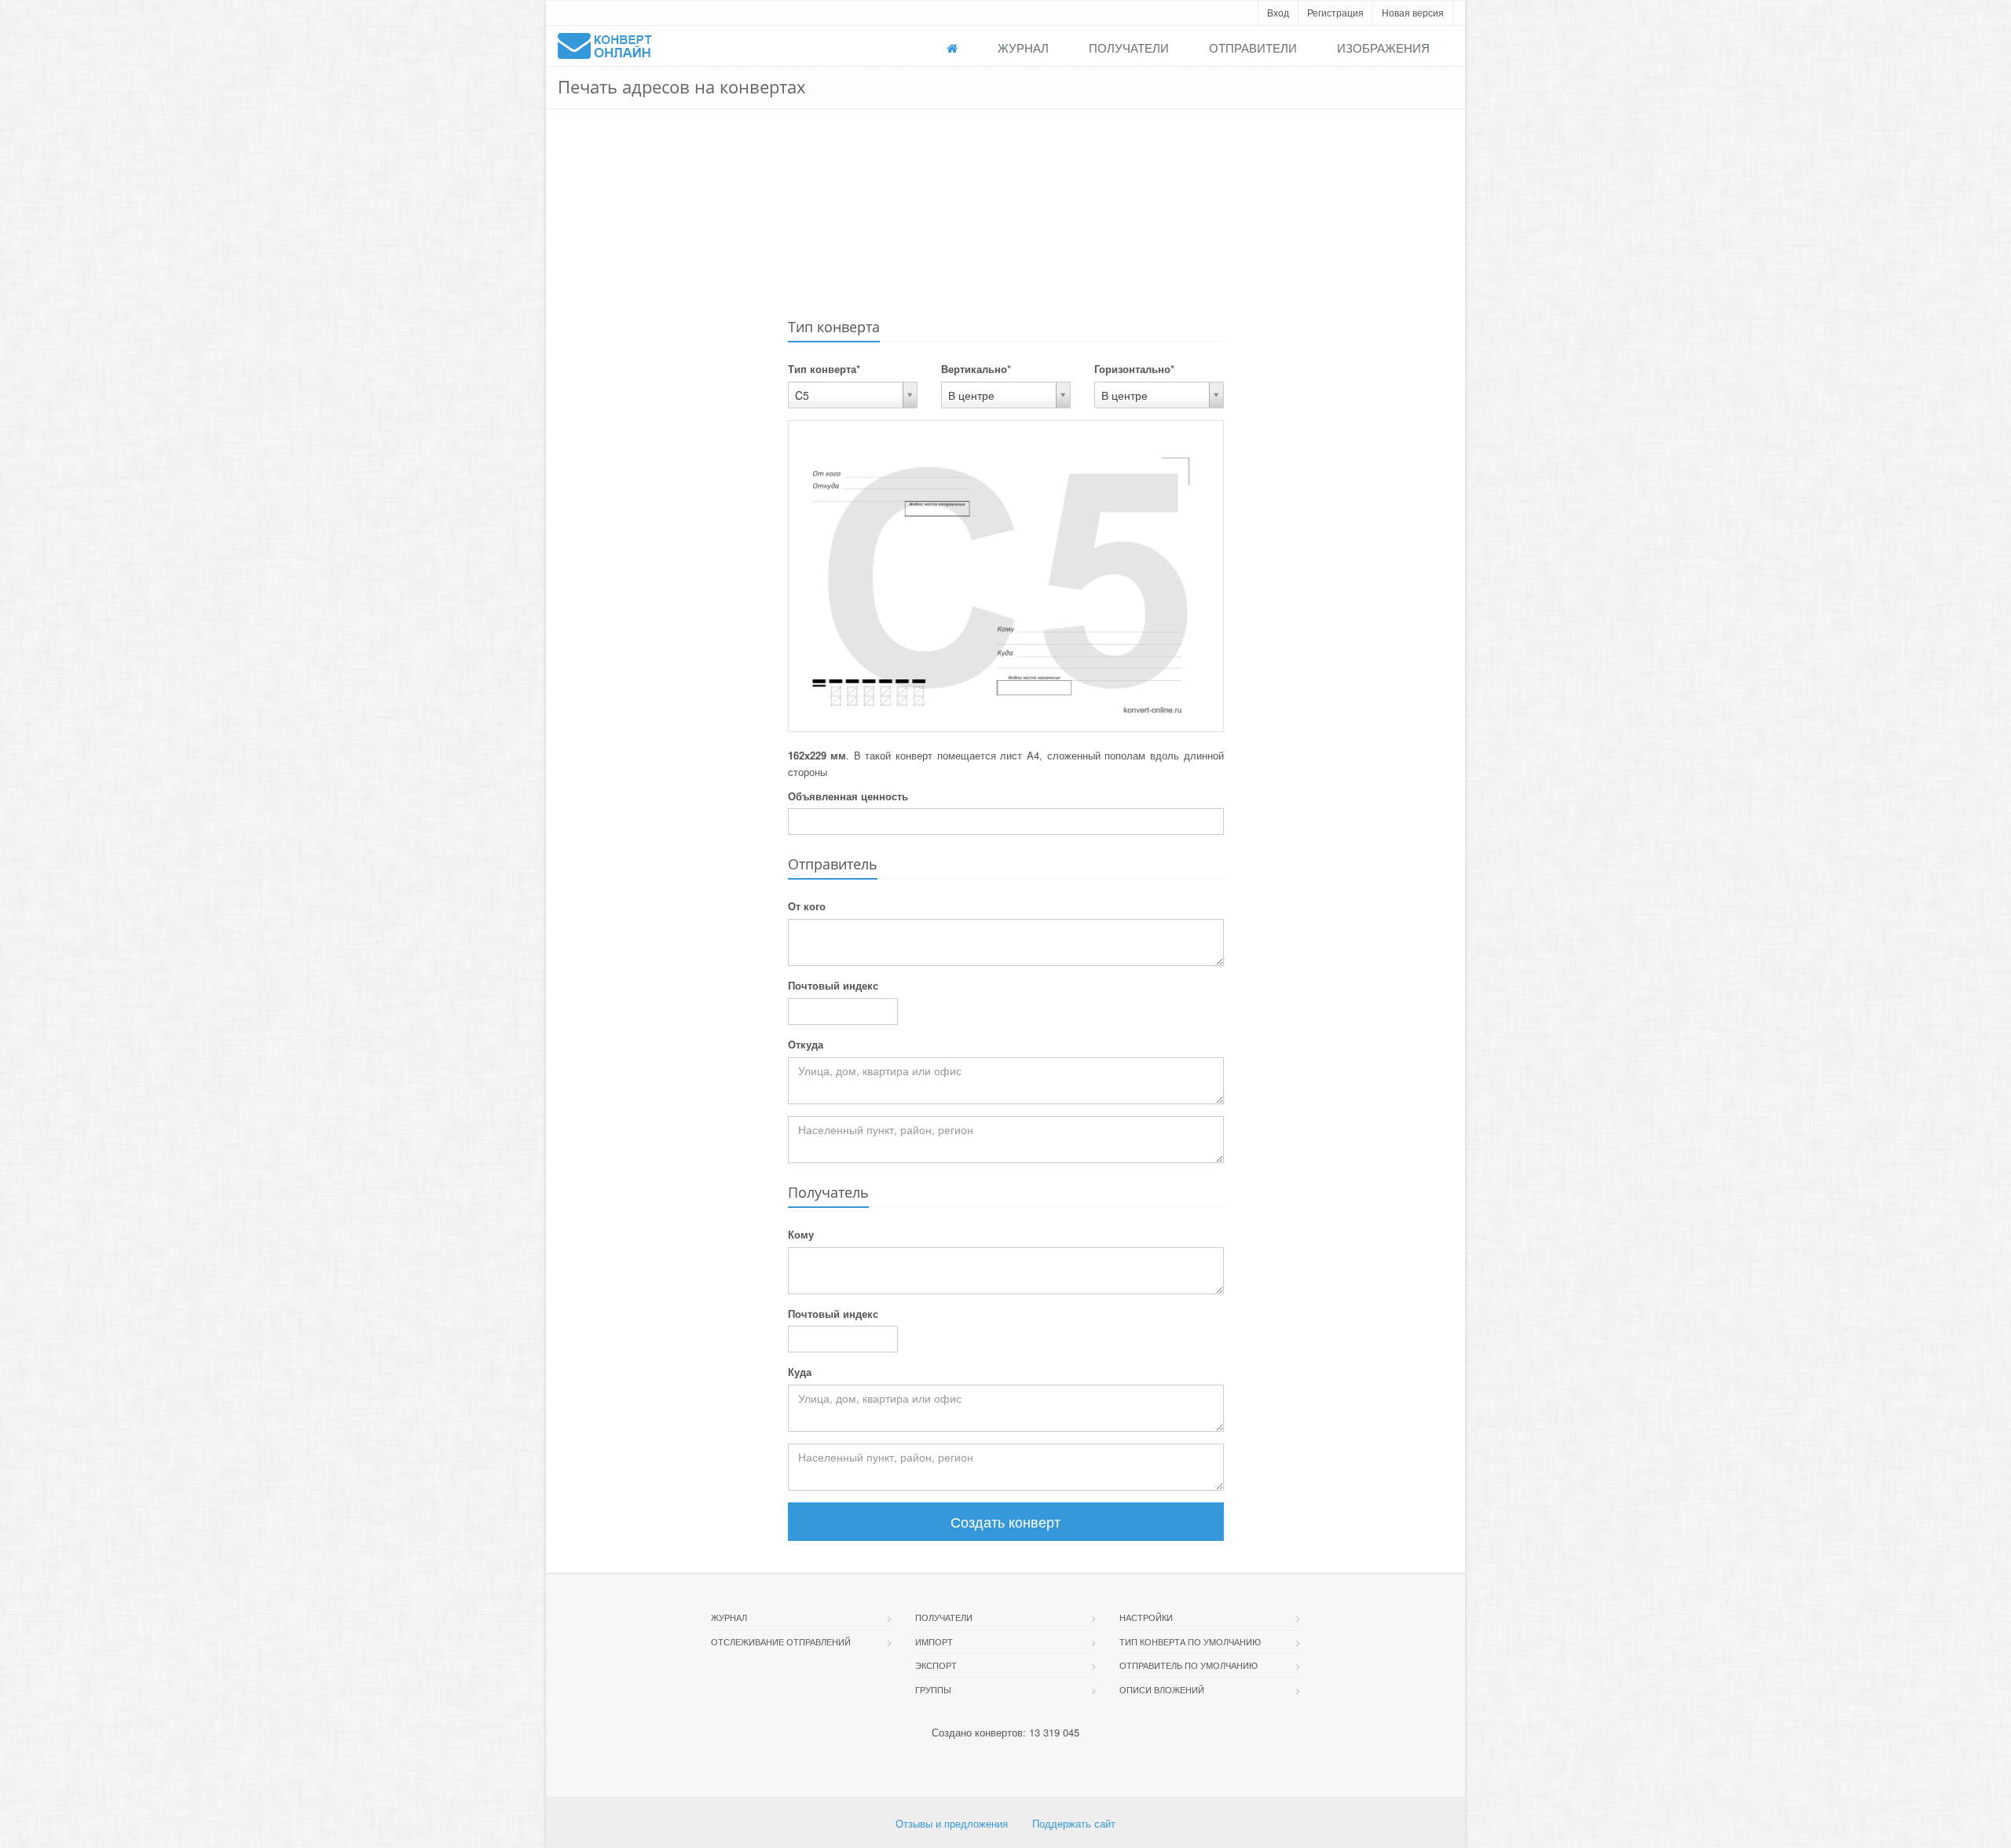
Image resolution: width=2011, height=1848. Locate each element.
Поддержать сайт (1074, 1823)
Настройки (1146, 1617)
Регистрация (1335, 12)
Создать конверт (1005, 1521)
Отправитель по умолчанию (1189, 1665)
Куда (800, 1372)
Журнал (1023, 48)
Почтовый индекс (833, 985)
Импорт (934, 1641)
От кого (807, 906)
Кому (801, 1234)
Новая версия (1413, 12)
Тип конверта (824, 369)
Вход (1278, 12)
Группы (933, 1689)
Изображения (1383, 48)
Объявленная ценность (848, 796)
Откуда (806, 1044)
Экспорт (936, 1665)
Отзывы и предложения (952, 1823)
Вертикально (976, 369)
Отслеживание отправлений (781, 1641)
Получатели (1129, 48)
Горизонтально (1134, 369)
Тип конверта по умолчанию (1190, 1641)
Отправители (1253, 48)
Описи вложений (1162, 1689)
